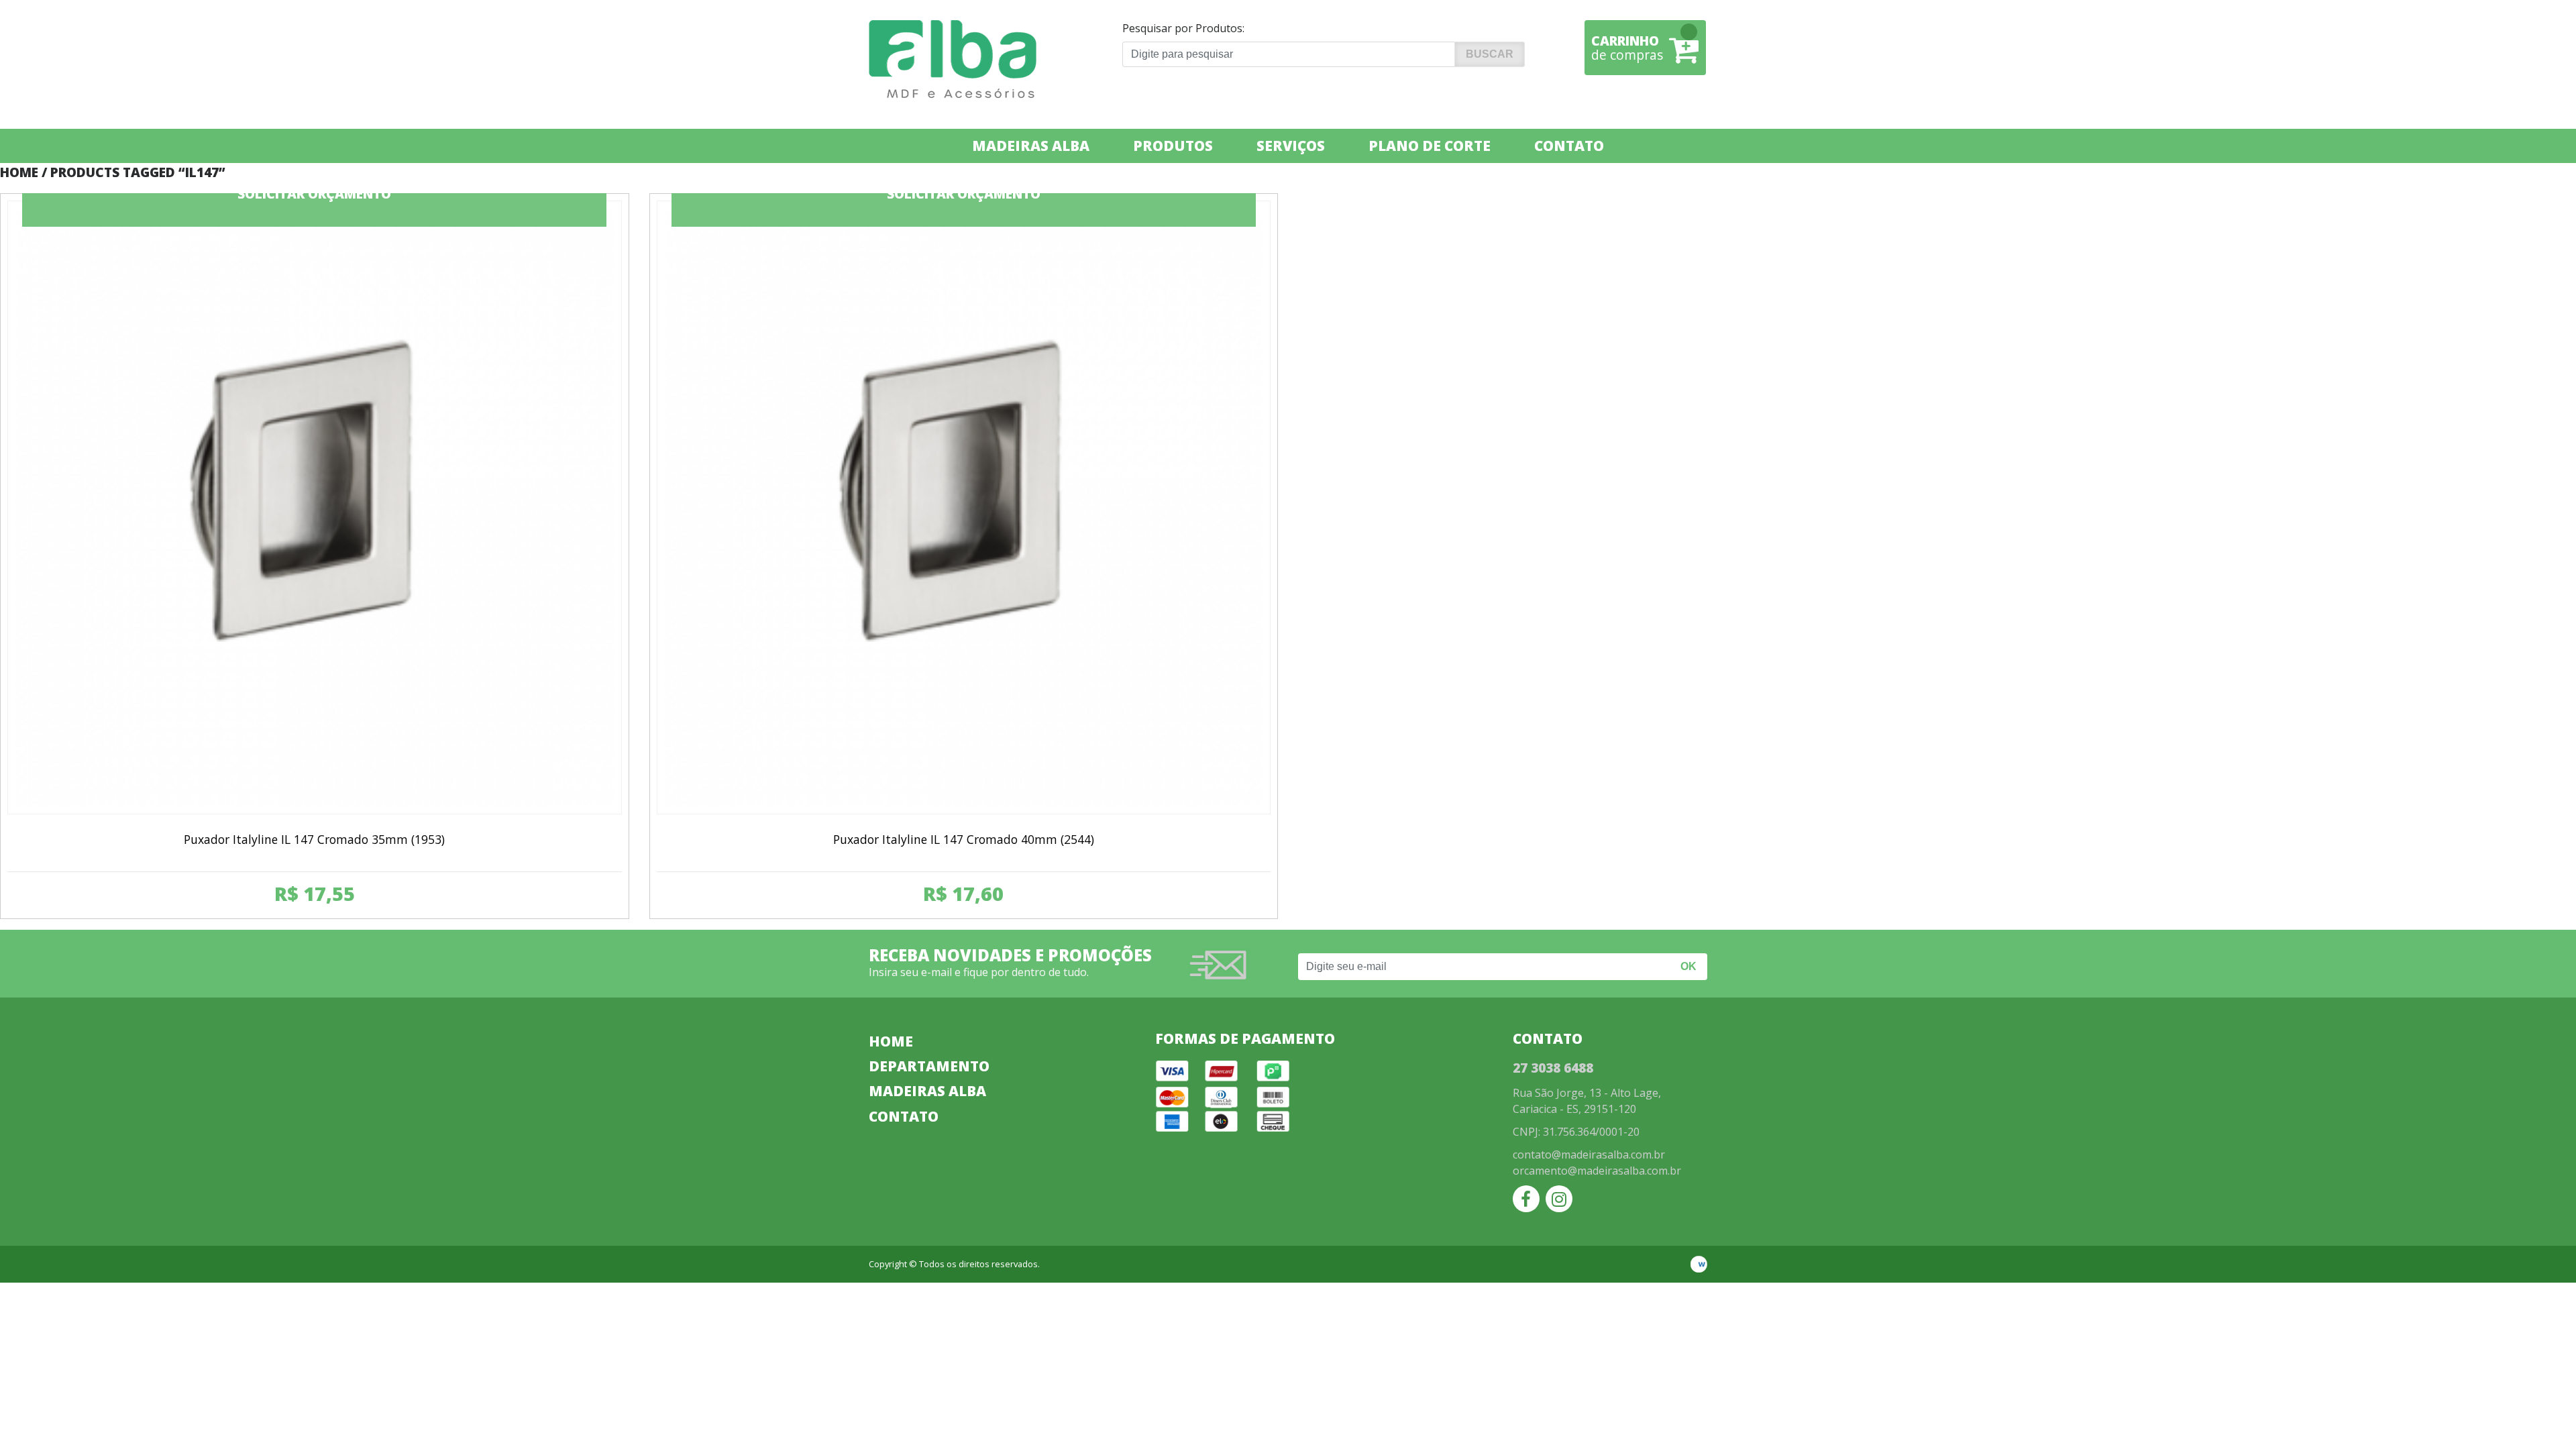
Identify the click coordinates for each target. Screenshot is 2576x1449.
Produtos (1173, 146)
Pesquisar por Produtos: (1183, 28)
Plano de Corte (1430, 146)
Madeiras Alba (1031, 146)
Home (19, 172)
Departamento (929, 1066)
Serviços (1291, 146)
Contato (1569, 146)
